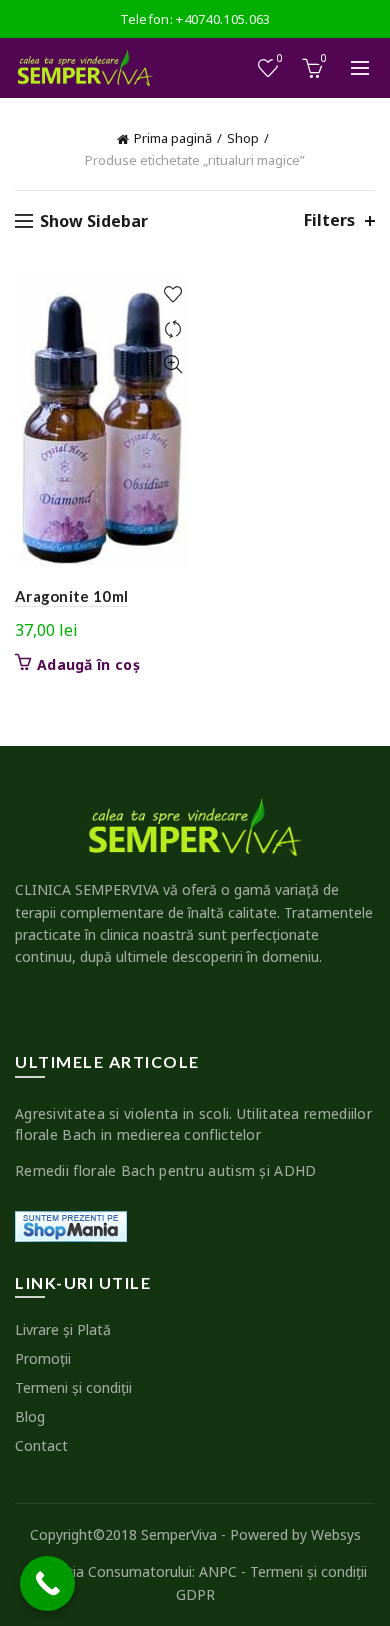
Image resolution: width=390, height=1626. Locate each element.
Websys (336, 1534)
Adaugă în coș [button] (88, 665)
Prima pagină (173, 138)
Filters (329, 220)
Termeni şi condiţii (73, 1387)
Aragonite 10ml (71, 596)
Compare (172, 329)
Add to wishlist (172, 294)
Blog (30, 1416)
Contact (41, 1445)
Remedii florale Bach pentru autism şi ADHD (166, 1170)
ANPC (218, 1571)
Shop (243, 138)
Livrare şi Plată (63, 1329)
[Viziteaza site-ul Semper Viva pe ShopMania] (71, 1224)
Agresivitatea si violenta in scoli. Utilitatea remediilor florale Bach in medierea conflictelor (193, 1124)
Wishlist (280, 59)
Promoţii (43, 1358)
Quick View (172, 364)
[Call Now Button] (47, 1583)
